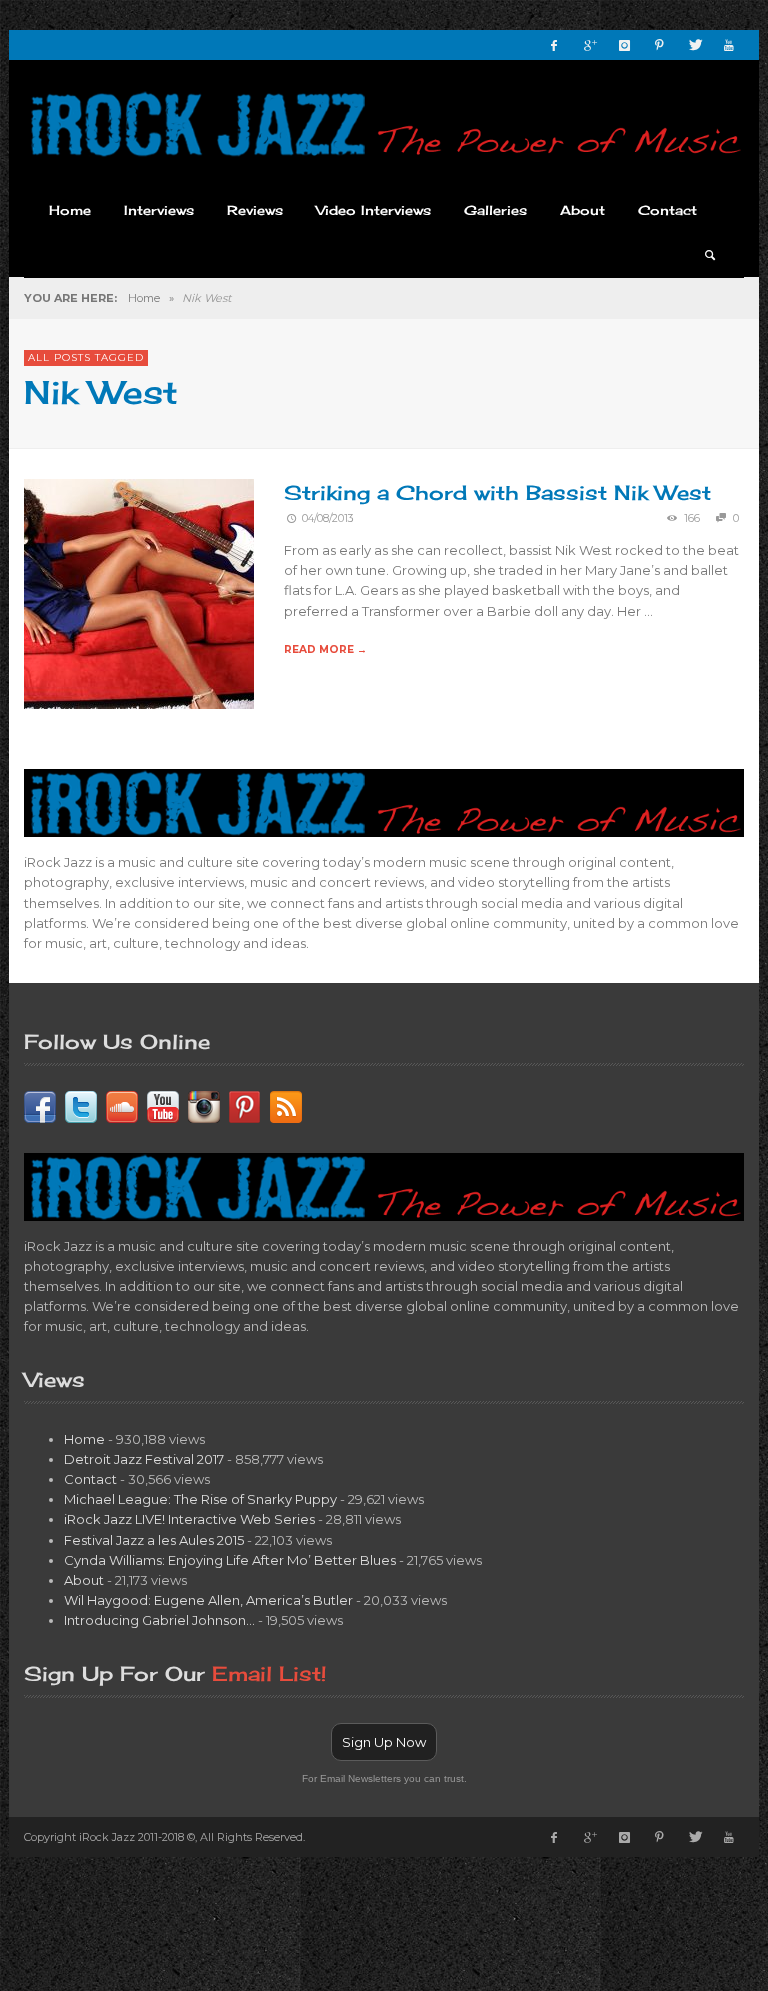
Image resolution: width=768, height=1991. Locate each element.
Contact (90, 1479)
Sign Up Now (384, 1742)
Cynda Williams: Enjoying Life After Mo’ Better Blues (230, 1560)
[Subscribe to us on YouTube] (163, 1105)
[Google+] (589, 45)
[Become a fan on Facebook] (40, 1105)
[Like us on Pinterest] (245, 1105)
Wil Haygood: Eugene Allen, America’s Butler (208, 1600)
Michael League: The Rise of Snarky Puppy (200, 1499)
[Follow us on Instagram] (204, 1105)
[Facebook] (554, 45)
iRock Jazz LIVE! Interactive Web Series (189, 1519)
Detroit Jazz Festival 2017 (144, 1459)
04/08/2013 (328, 518)
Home (144, 298)
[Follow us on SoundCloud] (122, 1105)
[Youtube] (729, 45)
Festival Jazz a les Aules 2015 (154, 1540)
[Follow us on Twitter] (81, 1105)
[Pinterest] (659, 45)
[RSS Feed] (286, 1105)
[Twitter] (694, 45)
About (84, 1580)
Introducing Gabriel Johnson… (159, 1620)
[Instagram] (624, 45)
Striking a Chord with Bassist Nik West (497, 492)
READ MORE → (325, 649)
